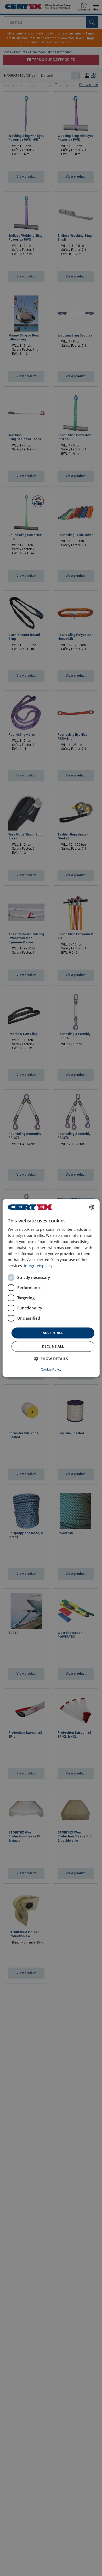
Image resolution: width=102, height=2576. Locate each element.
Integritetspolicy (38, 1266)
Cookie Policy (51, 1369)
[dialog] (51, 1288)
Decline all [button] (53, 1346)
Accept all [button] (53, 1333)
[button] (51, 1359)
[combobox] (92, 1207)
